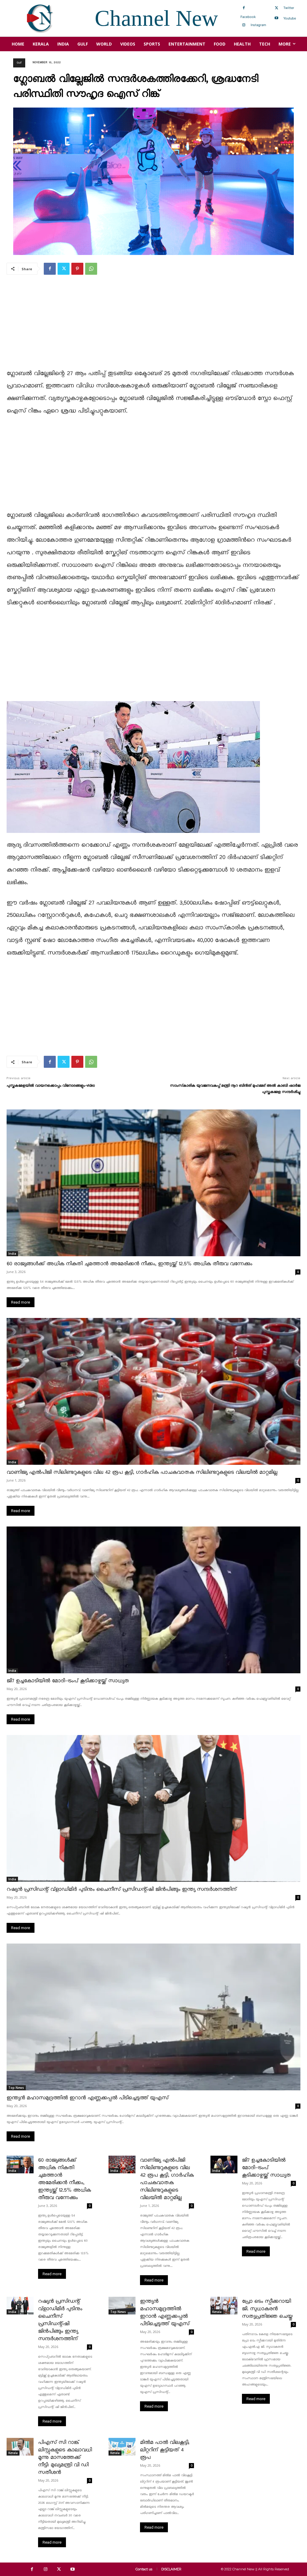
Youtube (290, 18)
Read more (21, 1302)
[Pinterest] (77, 269)
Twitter (289, 8)
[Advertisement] (153, 326)
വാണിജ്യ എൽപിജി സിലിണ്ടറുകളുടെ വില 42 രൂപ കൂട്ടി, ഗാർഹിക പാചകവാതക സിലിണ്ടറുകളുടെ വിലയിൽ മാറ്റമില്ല (142, 1472)
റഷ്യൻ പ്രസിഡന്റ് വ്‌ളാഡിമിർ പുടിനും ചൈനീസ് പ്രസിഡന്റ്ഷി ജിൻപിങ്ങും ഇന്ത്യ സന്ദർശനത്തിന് (122, 1889)
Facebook (248, 17)
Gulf (19, 63)
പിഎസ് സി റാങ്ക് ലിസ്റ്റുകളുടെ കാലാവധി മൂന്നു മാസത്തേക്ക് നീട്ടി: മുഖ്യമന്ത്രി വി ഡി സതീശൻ (65, 2458)
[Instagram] (244, 25)
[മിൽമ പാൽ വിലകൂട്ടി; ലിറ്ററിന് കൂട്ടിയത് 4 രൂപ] (122, 2447)
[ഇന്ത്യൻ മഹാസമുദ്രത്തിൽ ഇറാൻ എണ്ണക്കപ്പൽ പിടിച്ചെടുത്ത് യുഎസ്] (153, 2017)
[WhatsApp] (91, 269)
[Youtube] (276, 18)
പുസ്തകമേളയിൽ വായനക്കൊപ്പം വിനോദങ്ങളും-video (51, 1086)
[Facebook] (244, 8)
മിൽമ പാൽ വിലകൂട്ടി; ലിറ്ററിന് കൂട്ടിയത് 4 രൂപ (165, 2450)
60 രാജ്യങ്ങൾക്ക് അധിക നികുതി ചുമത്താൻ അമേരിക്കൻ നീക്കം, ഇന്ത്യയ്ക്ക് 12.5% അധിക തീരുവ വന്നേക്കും (129, 1264)
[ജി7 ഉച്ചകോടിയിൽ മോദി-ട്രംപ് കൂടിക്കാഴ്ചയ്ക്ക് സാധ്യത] (153, 1600)
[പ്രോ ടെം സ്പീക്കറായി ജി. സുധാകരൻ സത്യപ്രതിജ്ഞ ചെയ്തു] (224, 2306)
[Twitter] (276, 8)
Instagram (258, 25)
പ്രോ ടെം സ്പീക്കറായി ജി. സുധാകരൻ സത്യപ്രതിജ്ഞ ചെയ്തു (267, 2309)
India (12, 1254)
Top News (16, 2088)
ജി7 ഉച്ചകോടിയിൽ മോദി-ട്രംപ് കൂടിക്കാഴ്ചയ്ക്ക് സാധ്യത (68, 1681)
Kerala (217, 2312)
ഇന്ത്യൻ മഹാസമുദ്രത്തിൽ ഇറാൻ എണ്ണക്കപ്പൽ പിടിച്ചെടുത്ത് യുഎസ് (88, 2098)
